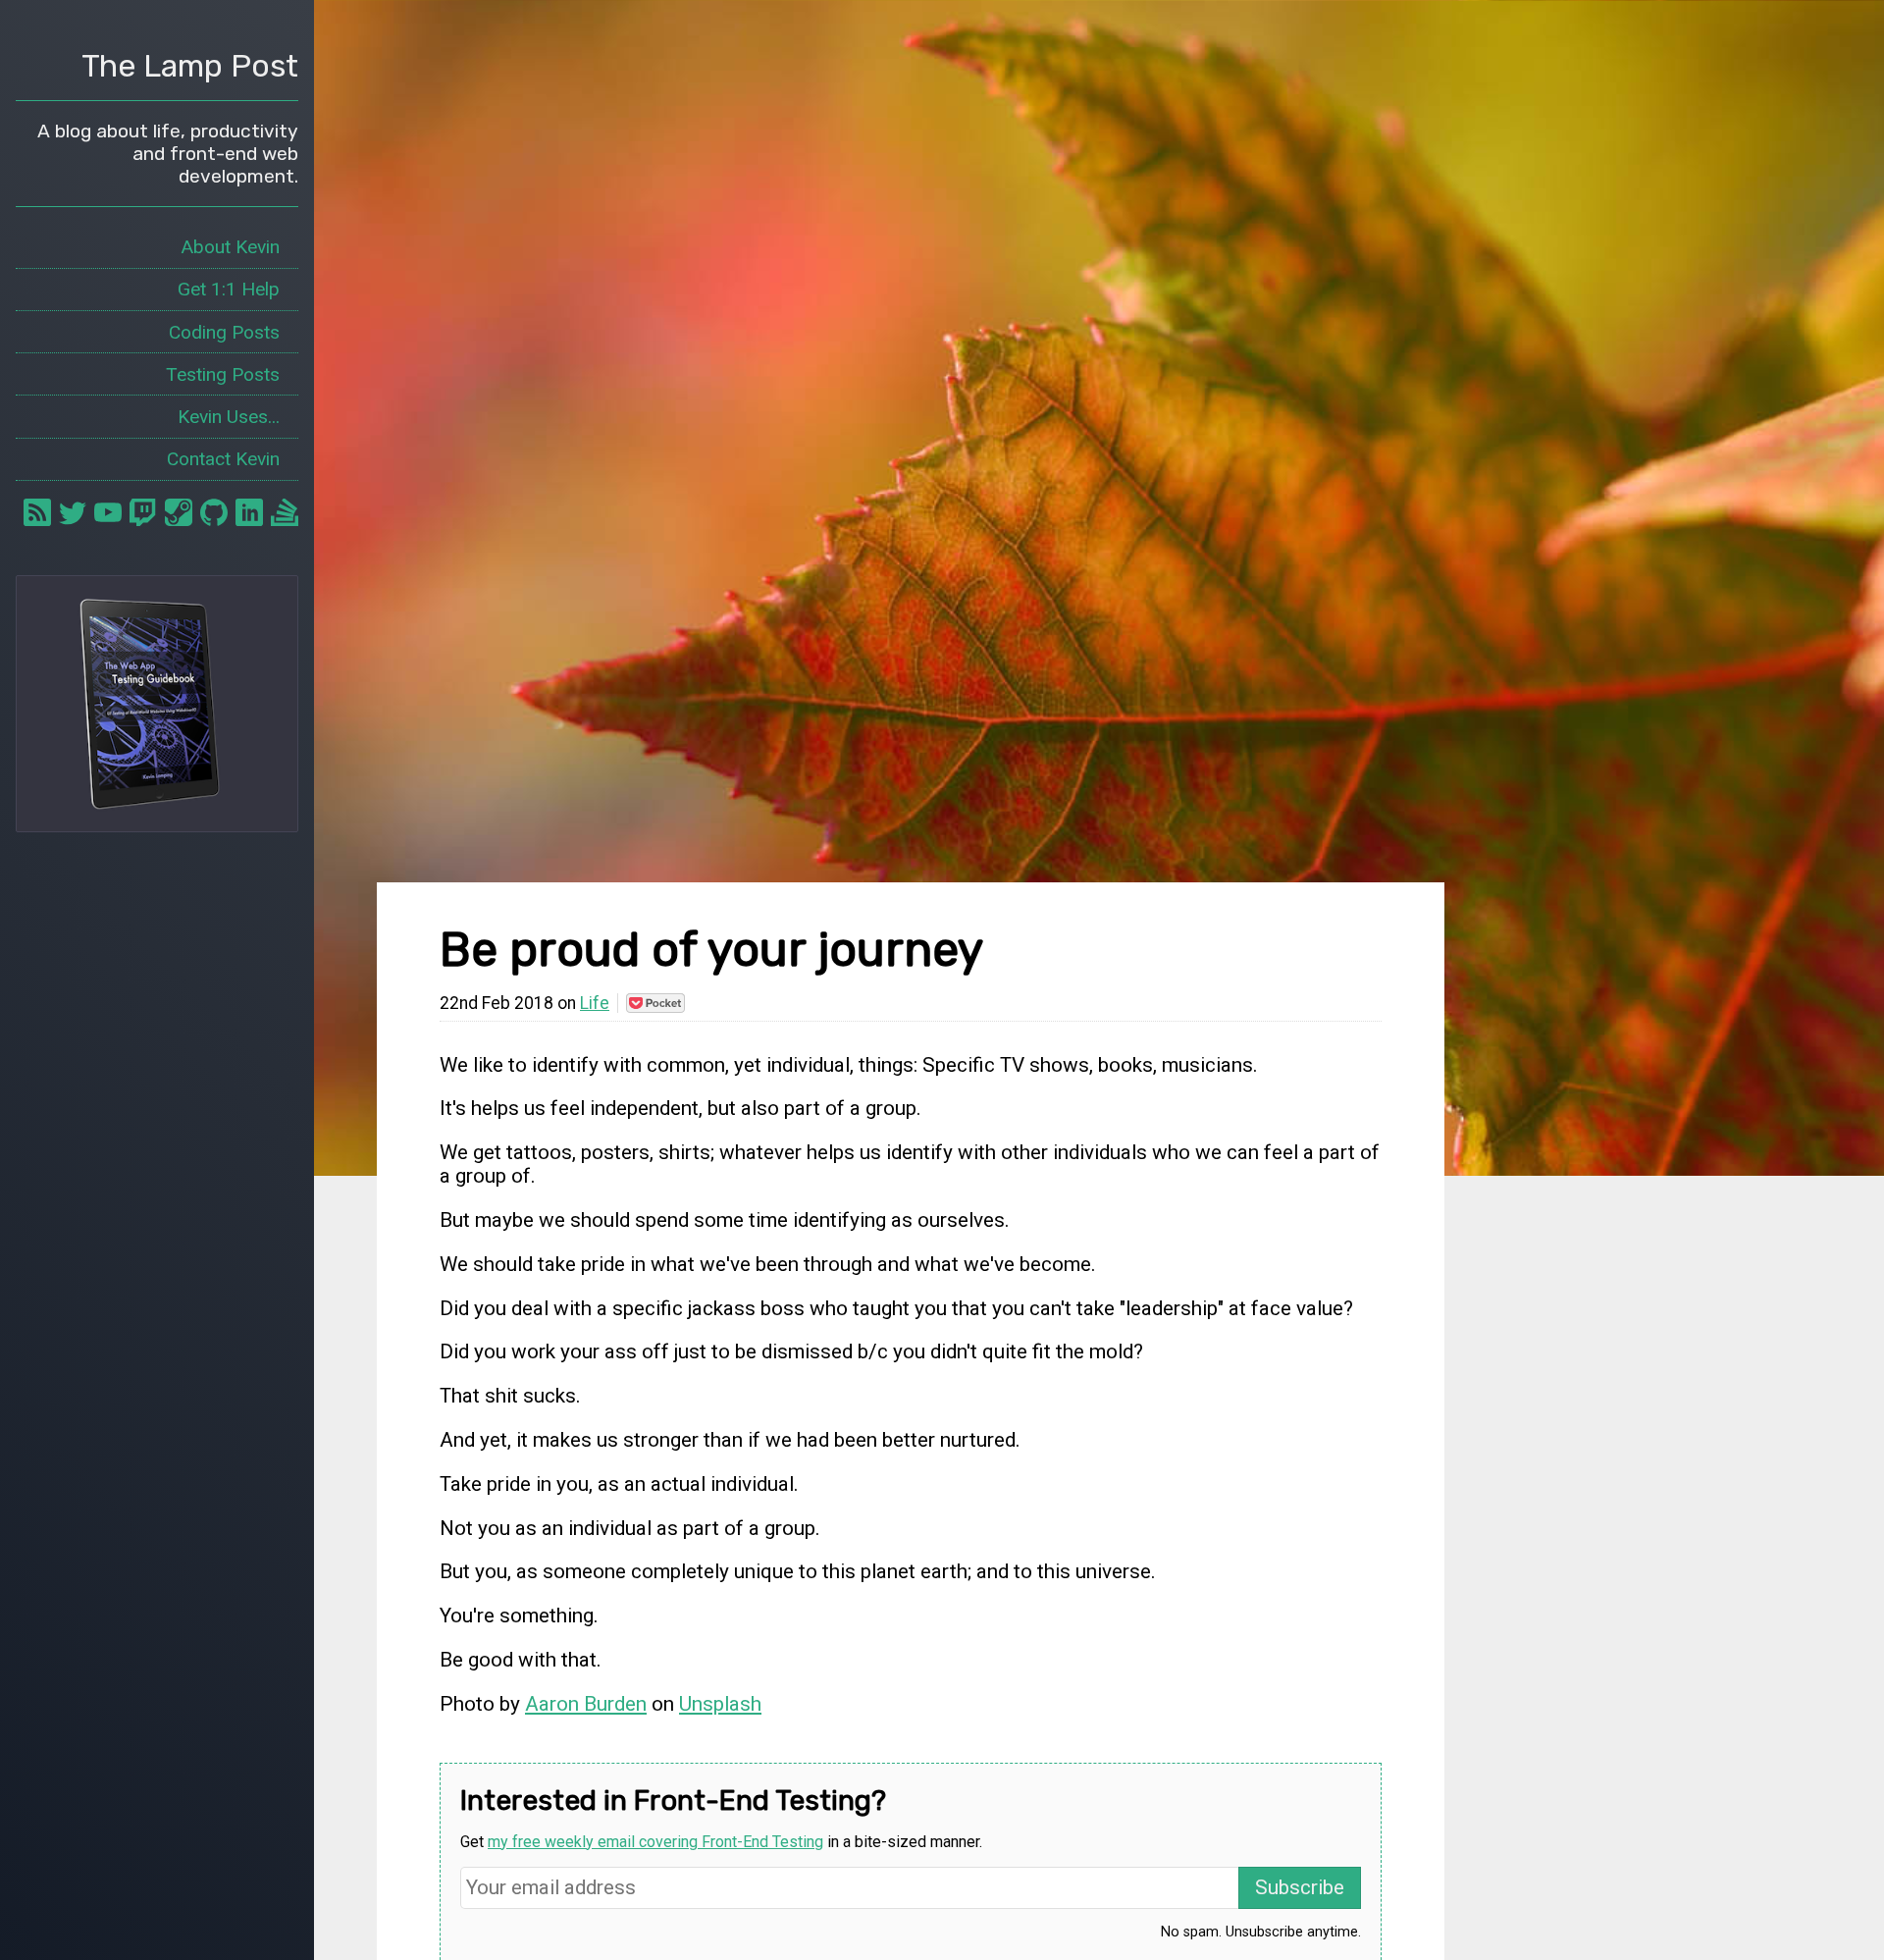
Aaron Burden (586, 1704)
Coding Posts (224, 332)
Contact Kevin (223, 459)
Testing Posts (223, 374)
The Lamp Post (190, 66)
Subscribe (1300, 1887)
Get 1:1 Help (229, 289)
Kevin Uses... (229, 417)
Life (595, 1003)
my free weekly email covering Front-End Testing (655, 1842)
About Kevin (230, 247)
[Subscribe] (37, 512)
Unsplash (720, 1704)
